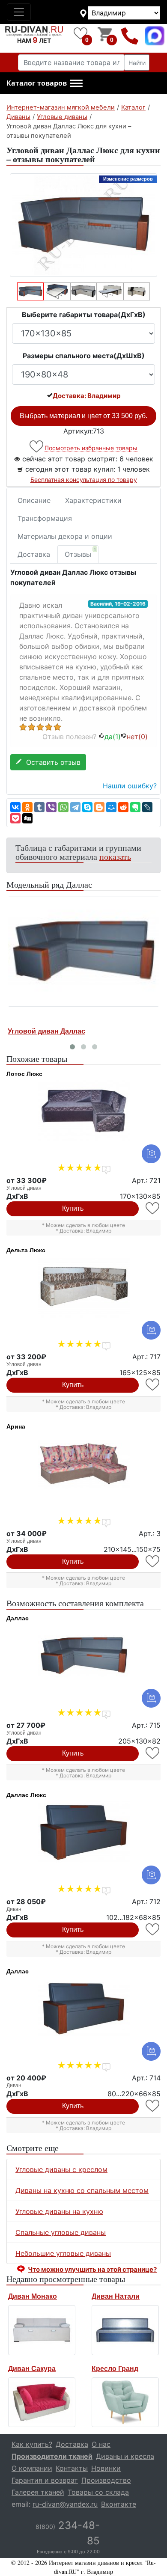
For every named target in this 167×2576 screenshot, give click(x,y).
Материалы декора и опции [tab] (65, 536)
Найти (137, 63)
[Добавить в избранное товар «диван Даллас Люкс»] (153, 1930)
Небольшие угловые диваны (63, 2253)
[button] (45, 83)
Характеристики (93, 500)
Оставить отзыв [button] (51, 762)
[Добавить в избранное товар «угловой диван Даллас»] (153, 1753)
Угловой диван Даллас (46, 1031)
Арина (16, 1426)
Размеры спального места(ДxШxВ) (84, 356)
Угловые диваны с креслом (61, 2169)
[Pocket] (15, 818)
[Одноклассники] (27, 807)
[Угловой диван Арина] (83, 1464)
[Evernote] (135, 807)
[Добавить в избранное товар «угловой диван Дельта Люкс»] (153, 1385)
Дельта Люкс (26, 1250)
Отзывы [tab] (80, 553)
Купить (73, 1208)
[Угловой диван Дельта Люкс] (83, 1288)
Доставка (34, 554)
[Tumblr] (39, 807)
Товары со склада (98, 2492)
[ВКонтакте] (15, 807)
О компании (32, 2468)
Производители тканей (52, 2456)
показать (115, 857)
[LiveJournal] (147, 807)
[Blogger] (99, 807)
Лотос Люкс (24, 1074)
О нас (101, 2444)
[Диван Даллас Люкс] (83, 1833)
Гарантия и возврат (45, 2480)
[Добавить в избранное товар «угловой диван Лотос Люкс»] (153, 1208)
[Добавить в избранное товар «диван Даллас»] (153, 2106)
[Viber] (51, 807)
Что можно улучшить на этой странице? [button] (92, 2269)
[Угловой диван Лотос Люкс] (83, 1111)
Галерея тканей (38, 2492)
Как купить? (32, 2444)
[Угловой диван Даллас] (83, 951)
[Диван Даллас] (83, 2009)
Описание (34, 500)
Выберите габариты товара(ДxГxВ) (84, 315)
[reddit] (123, 807)
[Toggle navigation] (19, 12)
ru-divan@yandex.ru (65, 2504)
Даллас (18, 1618)
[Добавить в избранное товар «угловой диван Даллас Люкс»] (37, 447)
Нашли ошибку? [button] (130, 786)
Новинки (106, 2468)
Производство (106, 2480)
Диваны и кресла (125, 2456)
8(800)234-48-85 (130, 36)
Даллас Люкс (26, 1795)
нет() (137, 737)
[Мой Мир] (111, 807)
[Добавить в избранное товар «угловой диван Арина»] (153, 1561)
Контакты (72, 2468)
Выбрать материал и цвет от (83, 416)
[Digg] (27, 818)
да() (113, 737)
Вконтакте (119, 2504)
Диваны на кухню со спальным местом (82, 2190)
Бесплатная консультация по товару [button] (84, 480)
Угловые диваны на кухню (59, 2211)
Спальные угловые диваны (61, 2232)
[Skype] (87, 807)
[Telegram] (75, 807)
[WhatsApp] (63, 807)
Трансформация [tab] (45, 518)
